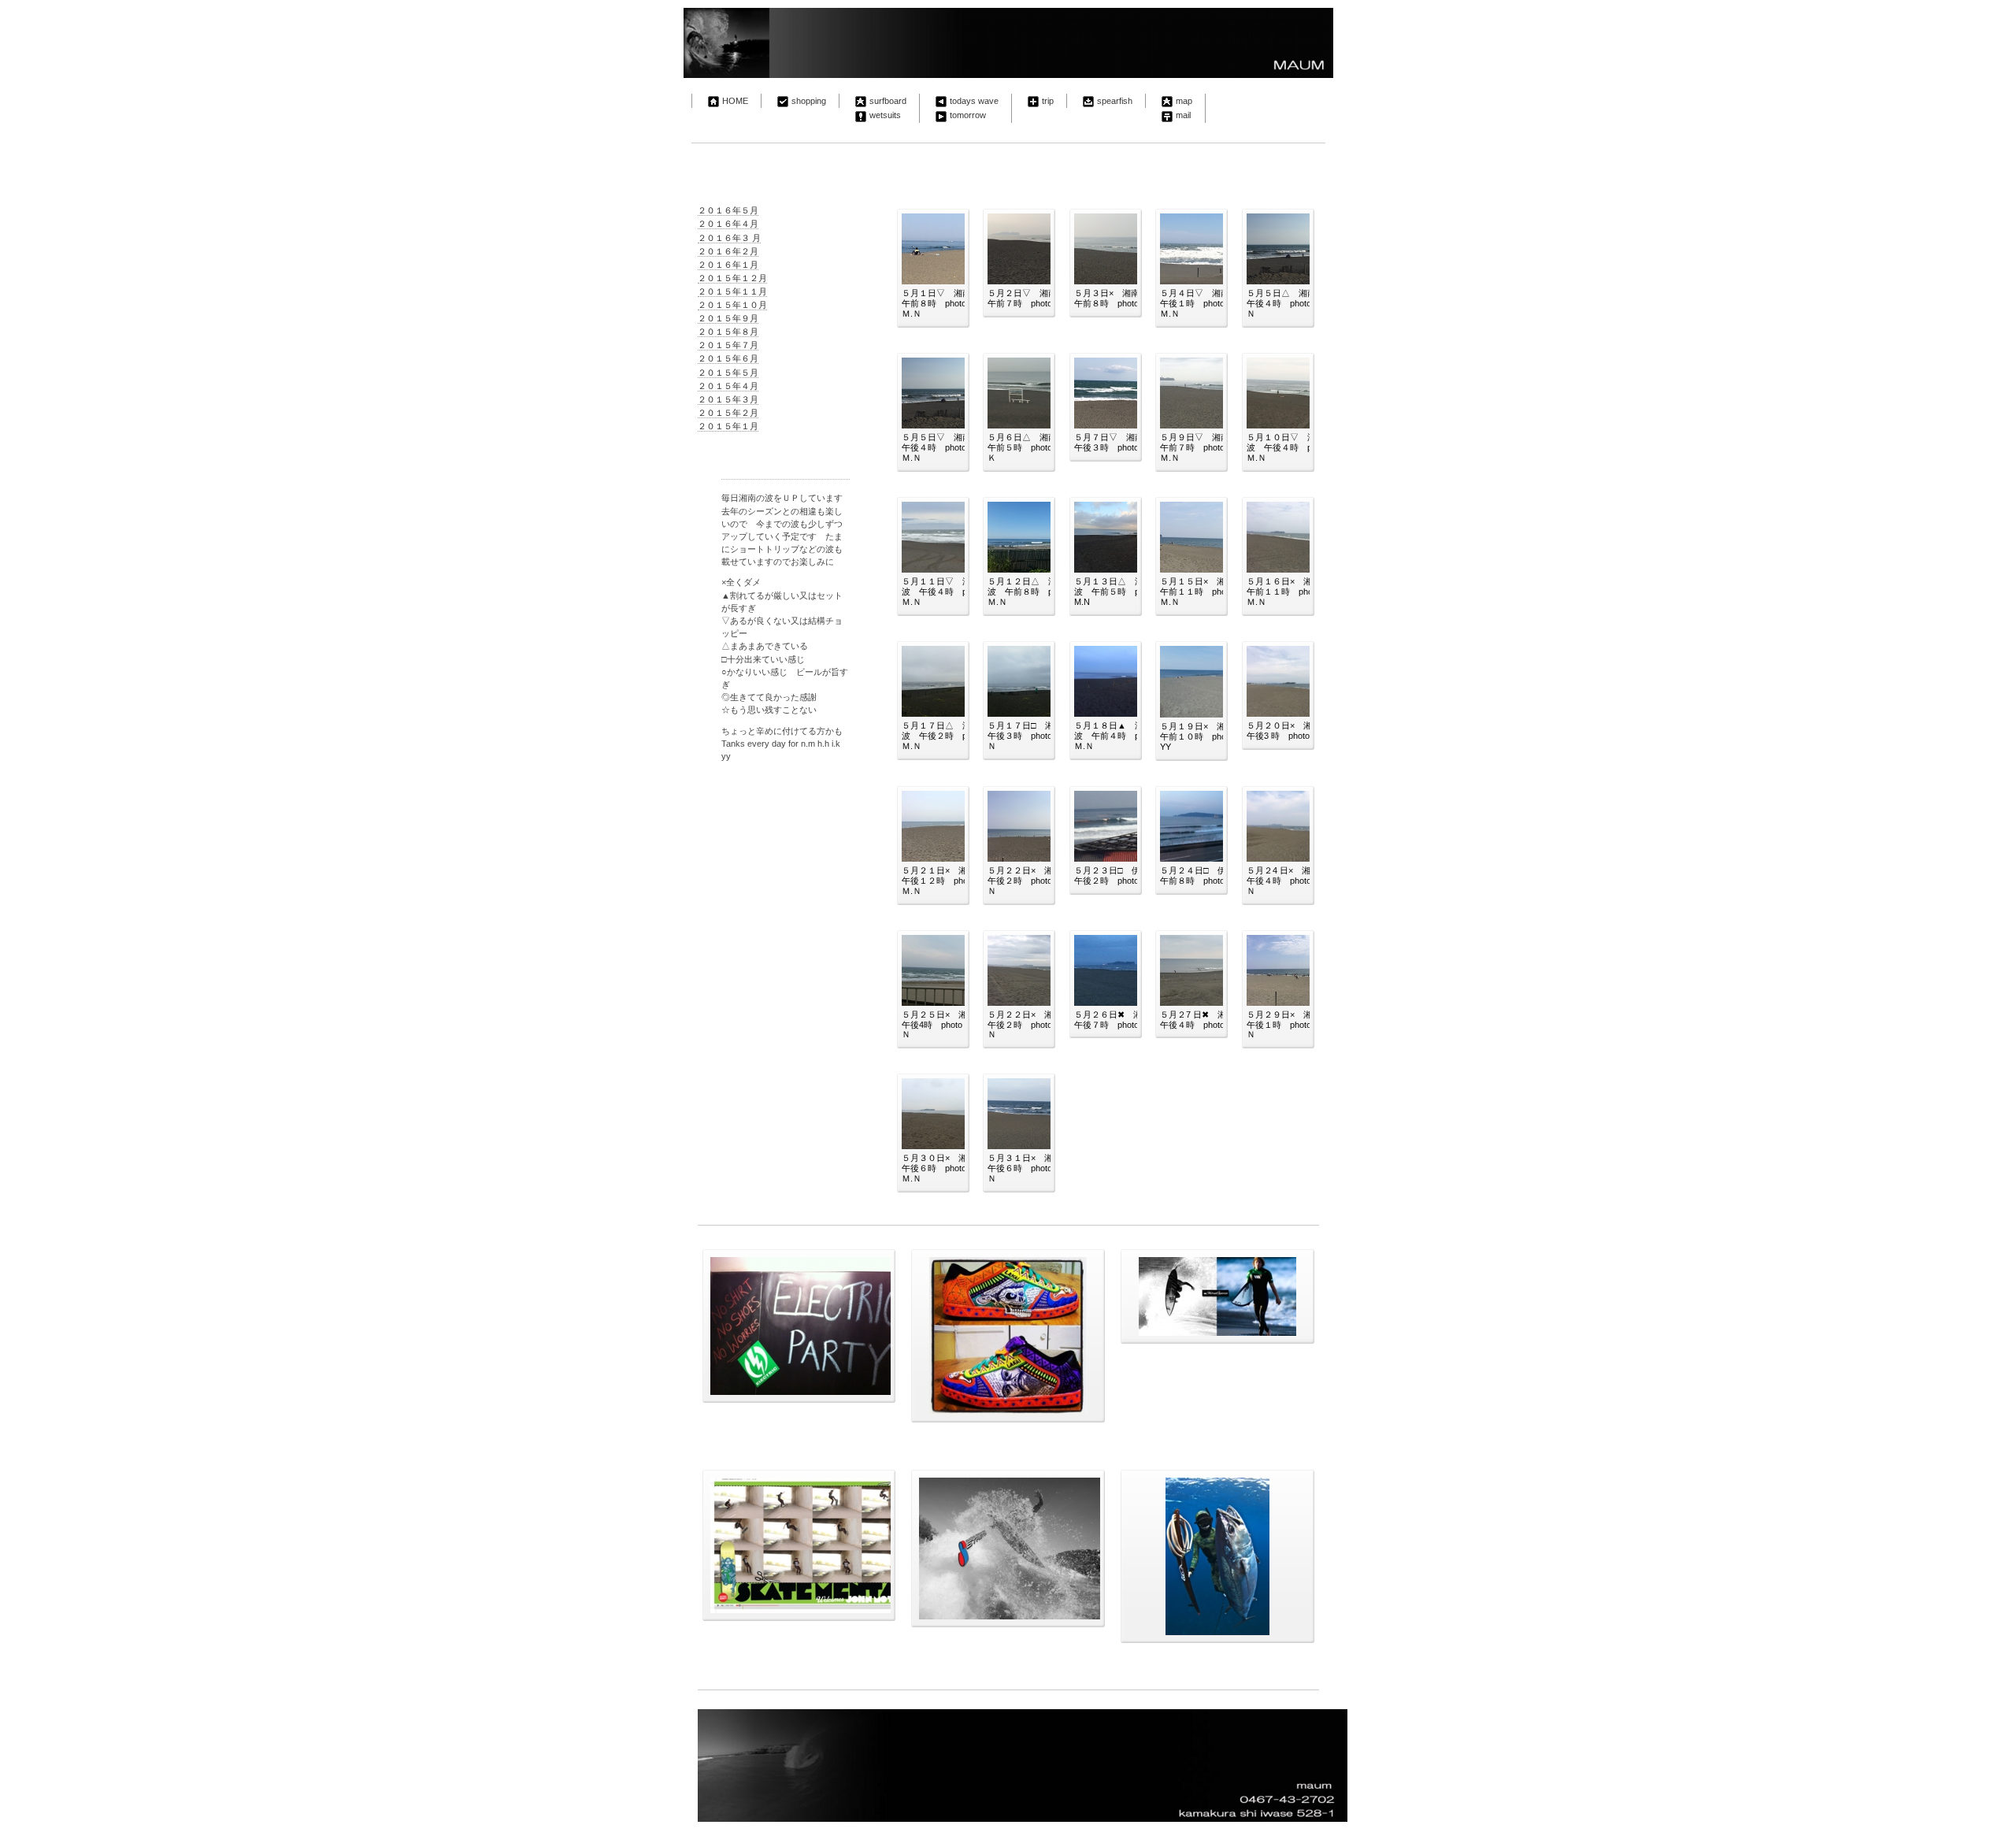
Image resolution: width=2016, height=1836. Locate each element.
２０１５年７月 (728, 345)
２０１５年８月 (728, 332)
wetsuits (885, 115)
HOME (735, 101)
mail (1183, 115)
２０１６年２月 (728, 251)
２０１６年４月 (728, 224)
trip (1048, 101)
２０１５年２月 (728, 413)
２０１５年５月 (728, 373)
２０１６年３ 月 (729, 238)
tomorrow (968, 115)
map (1184, 101)
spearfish (1115, 101)
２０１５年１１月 (732, 291)
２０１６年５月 (728, 210)
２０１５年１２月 (732, 278)
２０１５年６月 (728, 358)
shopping (809, 101)
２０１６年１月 (728, 265)
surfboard (888, 101)
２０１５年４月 (728, 386)
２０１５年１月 (728, 426)
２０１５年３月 (728, 399)
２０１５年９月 (728, 318)
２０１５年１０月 (732, 305)
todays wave (974, 101)
